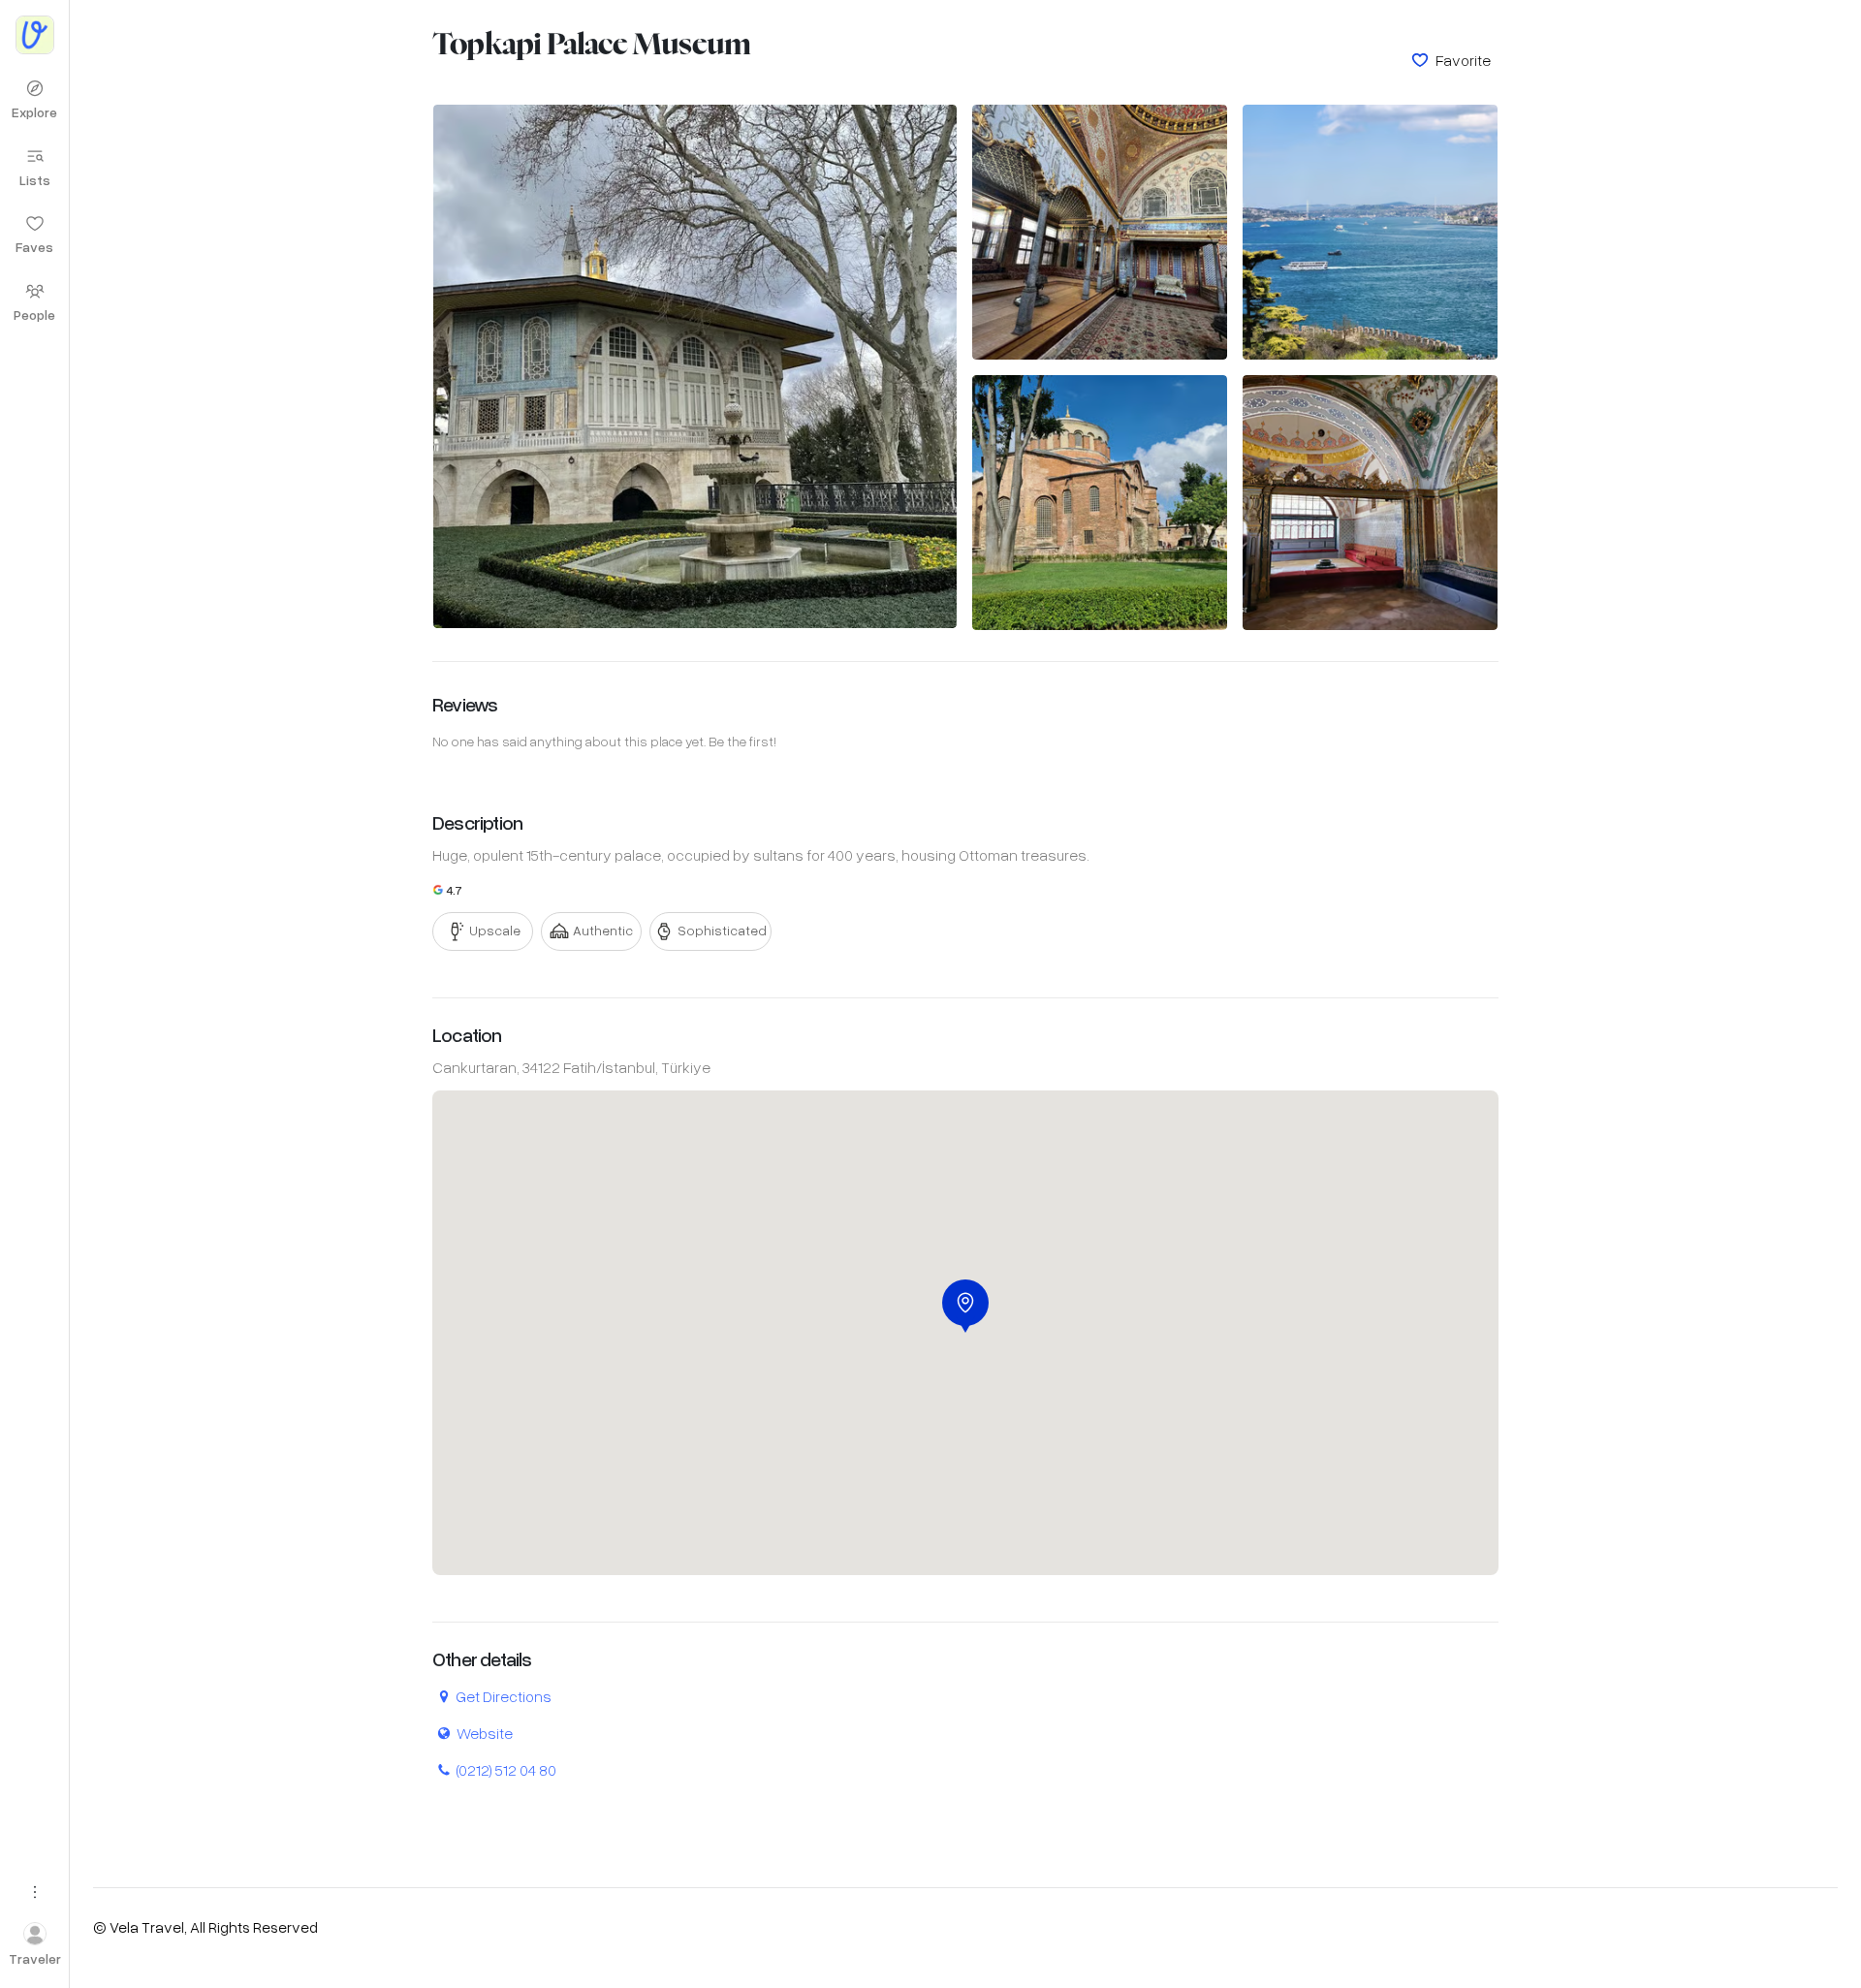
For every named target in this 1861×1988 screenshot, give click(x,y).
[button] (965, 1306)
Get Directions (504, 1696)
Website (485, 1733)
